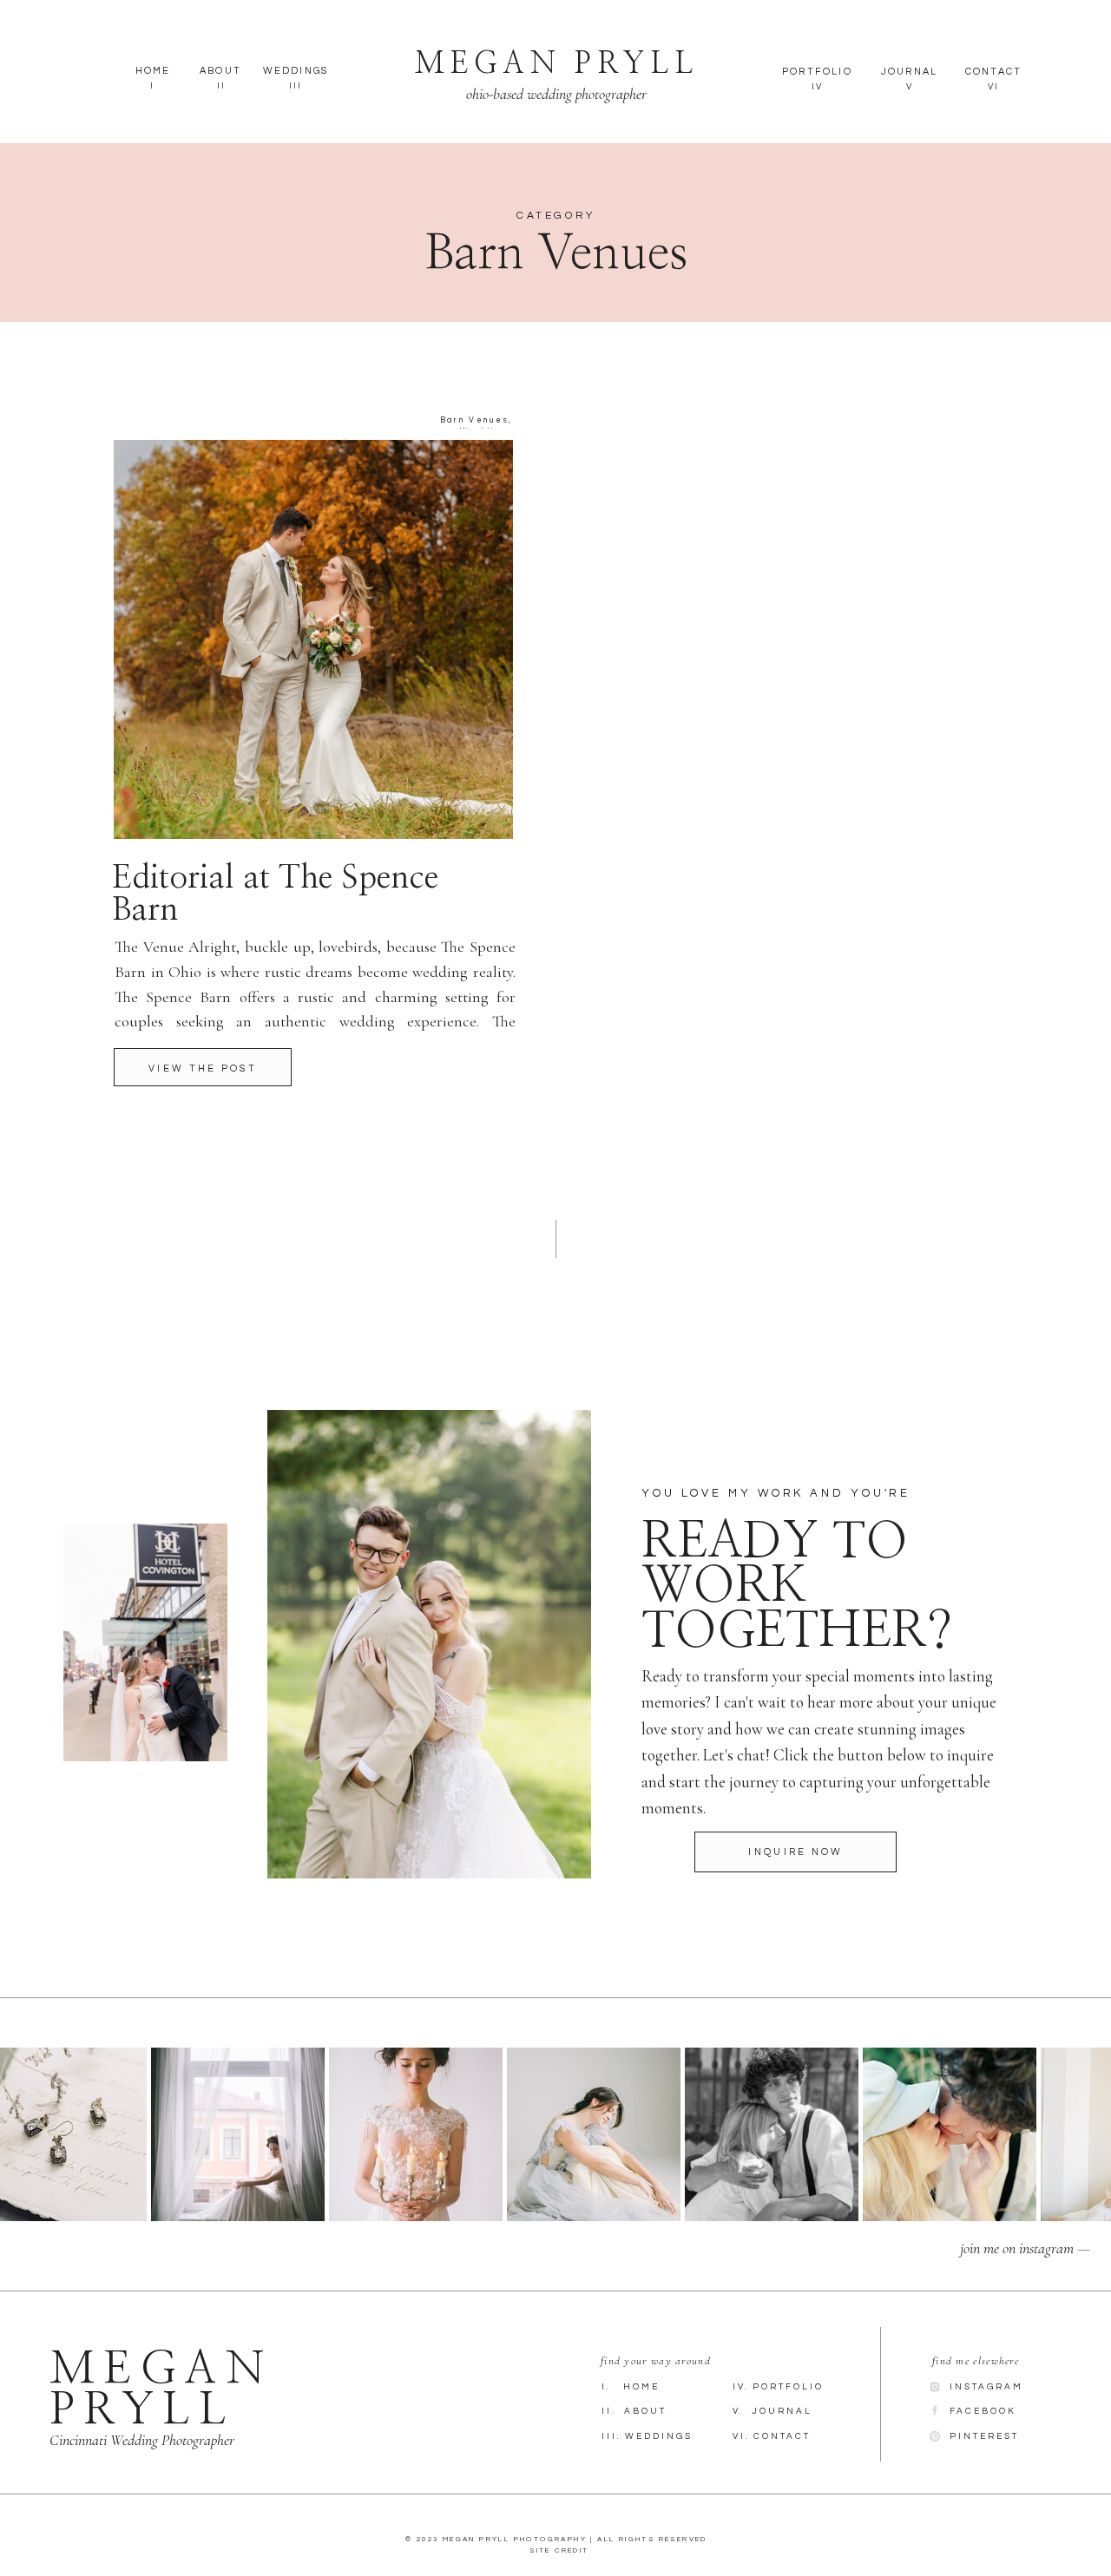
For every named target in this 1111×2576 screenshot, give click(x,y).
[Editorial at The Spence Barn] (203, 1067)
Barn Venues (475, 420)
